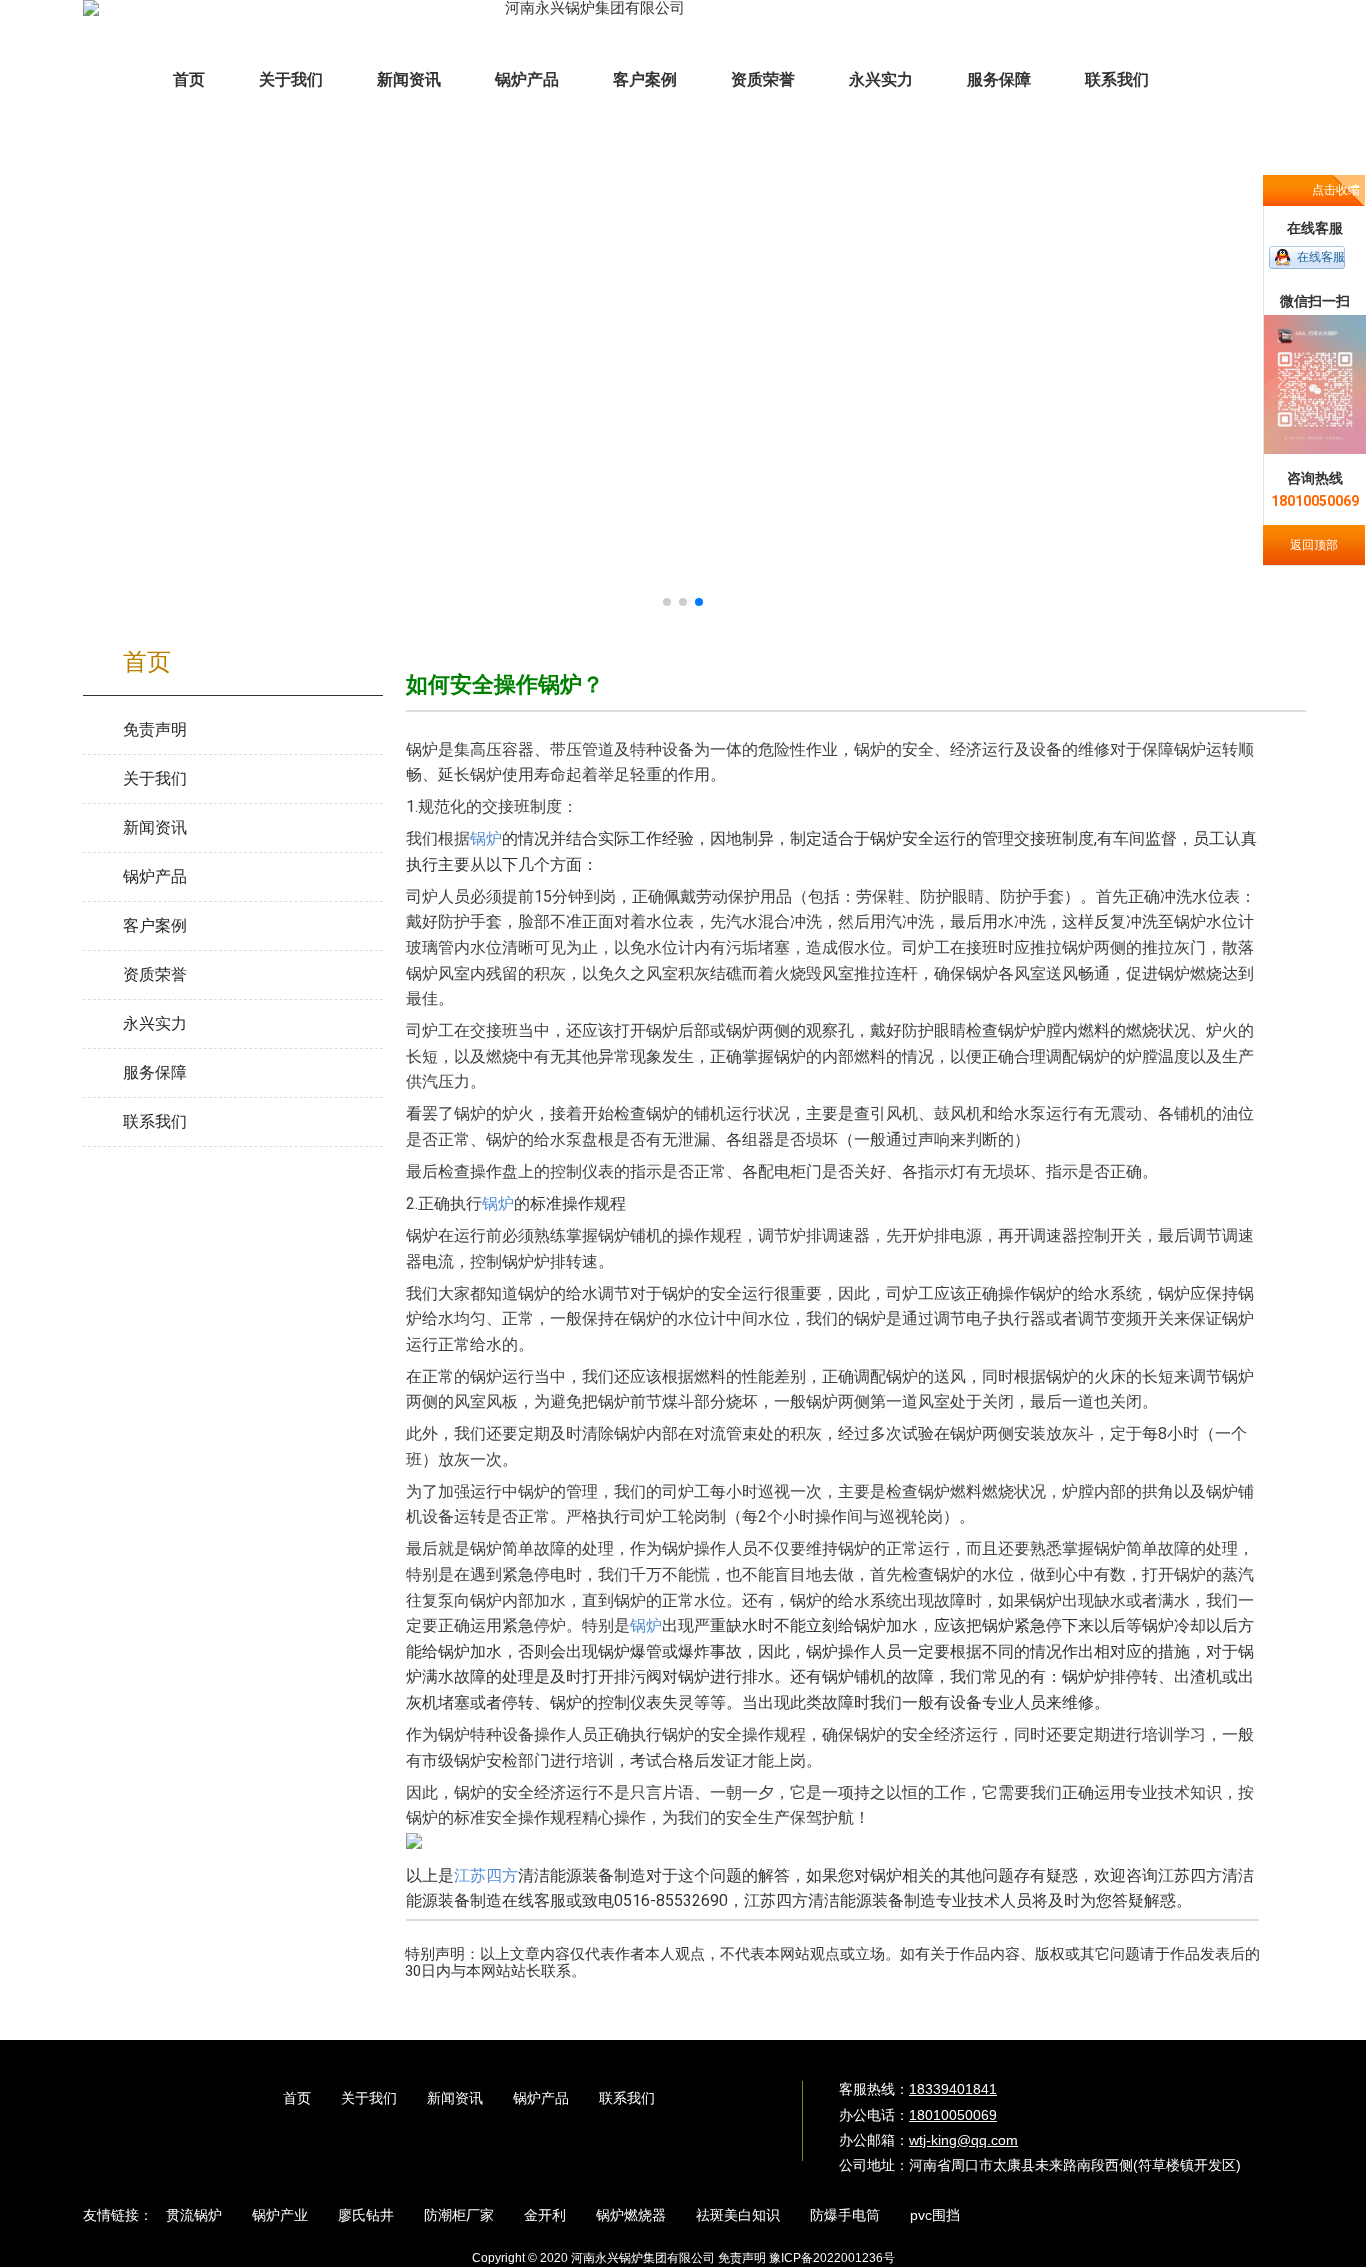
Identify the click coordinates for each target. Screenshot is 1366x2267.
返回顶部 (1314, 545)
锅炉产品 (541, 2098)
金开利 (545, 2215)
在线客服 (1321, 257)
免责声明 (742, 2258)
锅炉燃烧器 (631, 2215)
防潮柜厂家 (459, 2215)
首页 (297, 2098)
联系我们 (627, 2098)
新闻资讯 (455, 2098)
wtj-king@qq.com (963, 2140)
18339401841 (953, 2089)
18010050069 (953, 2115)
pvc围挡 (935, 2215)
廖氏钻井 (366, 2215)
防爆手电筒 (845, 2215)
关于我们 (369, 2098)
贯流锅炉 (194, 2215)
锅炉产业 (280, 2215)
